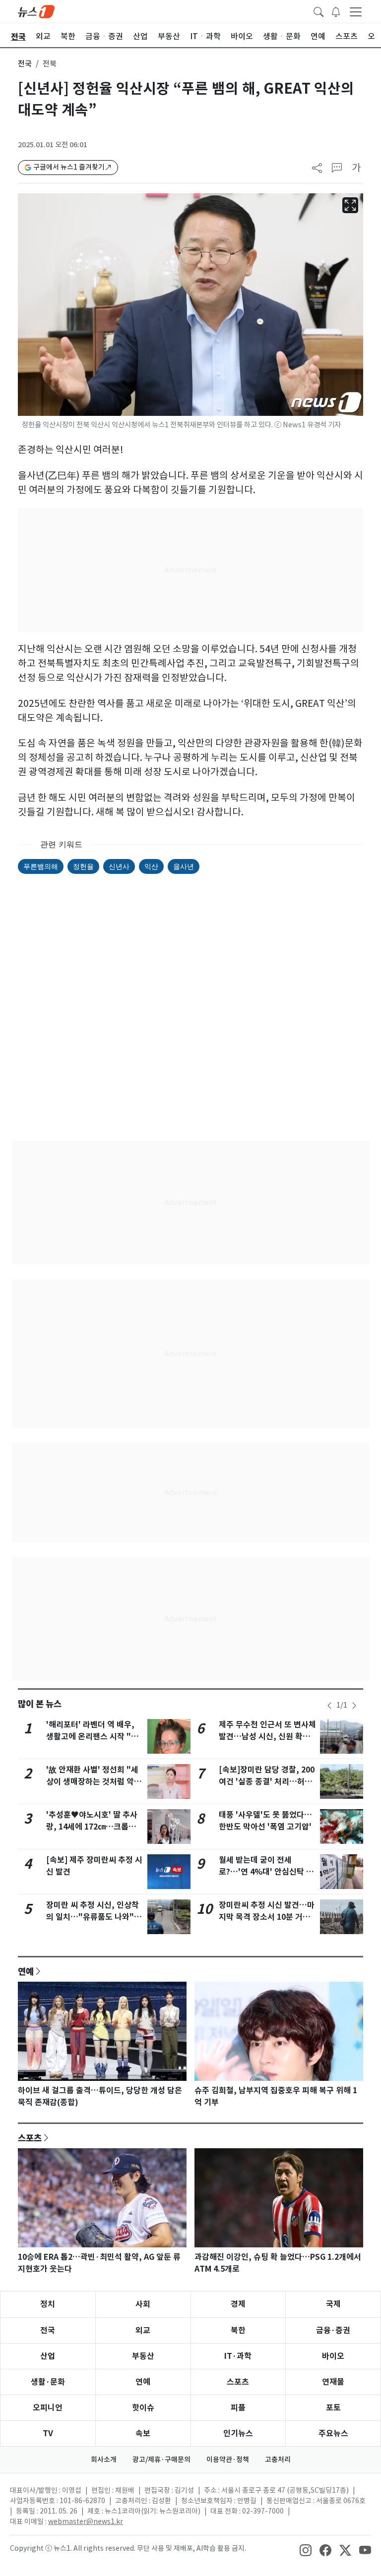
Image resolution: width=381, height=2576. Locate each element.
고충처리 (278, 2460)
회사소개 (104, 2460)
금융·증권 (333, 2330)
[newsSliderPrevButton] (329, 1706)
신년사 (119, 866)
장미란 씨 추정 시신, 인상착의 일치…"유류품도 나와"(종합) (93, 1917)
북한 (238, 2330)
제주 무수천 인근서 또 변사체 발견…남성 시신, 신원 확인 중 (267, 1737)
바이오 (333, 2356)
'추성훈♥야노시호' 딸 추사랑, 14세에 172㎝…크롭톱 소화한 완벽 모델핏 (92, 1827)
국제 (333, 2304)
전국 (25, 64)
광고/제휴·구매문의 (161, 2460)
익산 (151, 866)
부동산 (143, 2356)
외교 (143, 2330)
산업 (48, 2356)
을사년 (184, 866)
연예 (26, 1971)
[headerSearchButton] (318, 11)
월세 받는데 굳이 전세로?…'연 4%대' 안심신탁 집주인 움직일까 (266, 1872)
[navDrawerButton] (356, 11)
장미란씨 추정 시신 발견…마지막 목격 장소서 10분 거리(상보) (267, 1917)
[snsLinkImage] (306, 2549)
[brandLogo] (36, 11)
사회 (143, 2304)
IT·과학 (238, 2356)
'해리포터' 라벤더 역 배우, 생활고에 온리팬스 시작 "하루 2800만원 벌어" (92, 1737)
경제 (238, 2304)
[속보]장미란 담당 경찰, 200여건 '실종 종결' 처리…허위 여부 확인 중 (267, 1782)
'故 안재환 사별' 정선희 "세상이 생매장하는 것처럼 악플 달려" (94, 1782)
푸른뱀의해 (41, 866)
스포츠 (30, 2138)
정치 (48, 2304)
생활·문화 (48, 2382)
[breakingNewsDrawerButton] (336, 11)
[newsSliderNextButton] (354, 1706)
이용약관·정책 (228, 2460)
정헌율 (83, 866)
